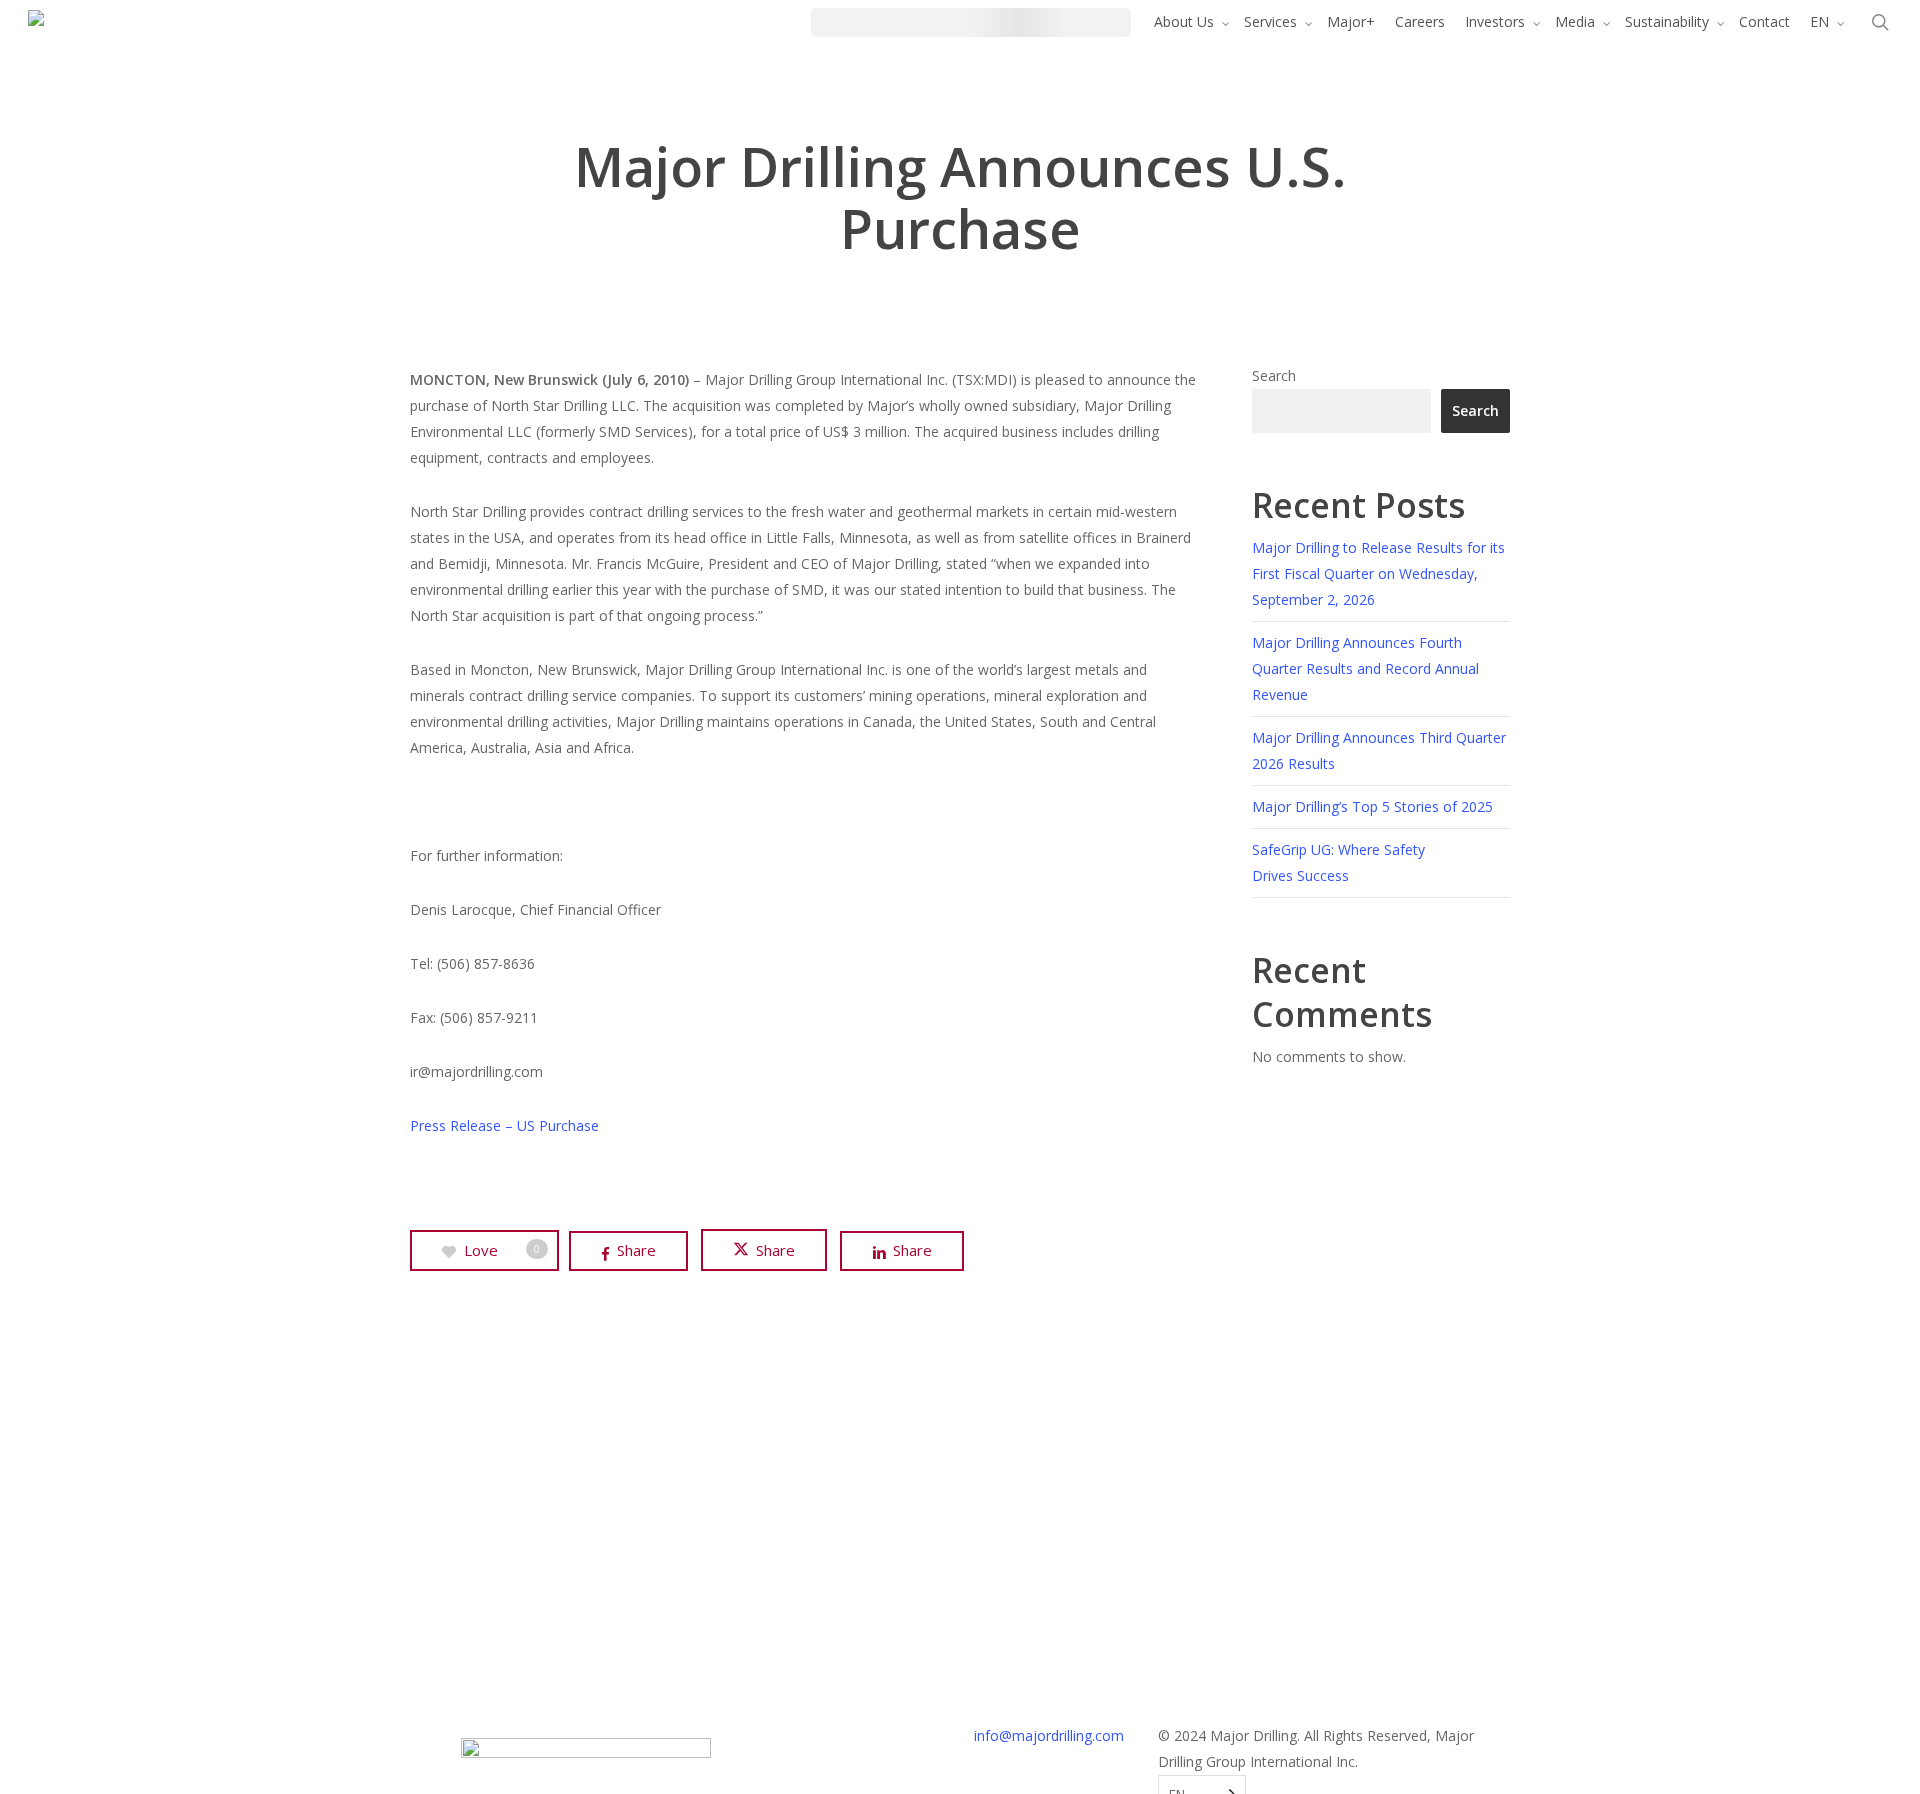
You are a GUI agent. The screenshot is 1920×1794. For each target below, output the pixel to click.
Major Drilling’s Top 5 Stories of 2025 (1372, 806)
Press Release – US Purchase (504, 1125)
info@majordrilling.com (1049, 1735)
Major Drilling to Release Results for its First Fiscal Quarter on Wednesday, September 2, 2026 (1378, 573)
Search (1274, 375)
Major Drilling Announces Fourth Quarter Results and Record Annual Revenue (1365, 668)
